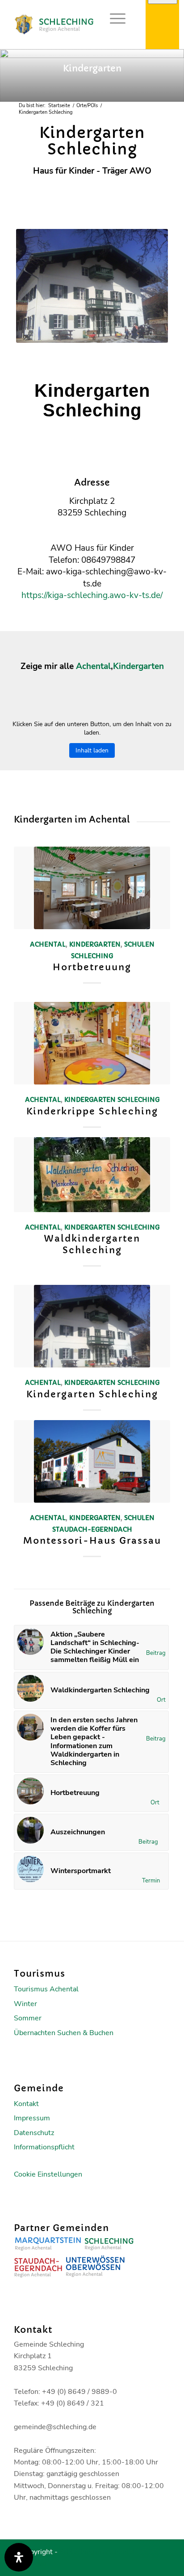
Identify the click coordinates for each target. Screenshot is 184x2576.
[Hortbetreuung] (92, 888)
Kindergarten (138, 666)
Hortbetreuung (92, 967)
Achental (93, 666)
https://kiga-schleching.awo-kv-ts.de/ (92, 595)
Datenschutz (34, 2133)
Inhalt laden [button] (92, 750)
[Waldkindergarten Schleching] (92, 1175)
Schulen (139, 944)
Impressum (32, 2118)
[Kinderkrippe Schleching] (92, 1043)
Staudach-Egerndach (92, 1529)
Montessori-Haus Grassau (92, 1541)
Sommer (28, 2018)
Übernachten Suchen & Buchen (64, 2033)
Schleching (92, 956)
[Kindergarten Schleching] (92, 1326)
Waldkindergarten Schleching (92, 1244)
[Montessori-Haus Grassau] (92, 1461)
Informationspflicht (44, 2147)
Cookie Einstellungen (48, 2174)
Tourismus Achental (46, 1989)
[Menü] (113, 18)
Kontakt (26, 2104)
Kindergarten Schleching (92, 1394)
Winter (25, 2004)
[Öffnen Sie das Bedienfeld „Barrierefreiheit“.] (19, 2557)
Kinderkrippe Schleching (92, 1111)
